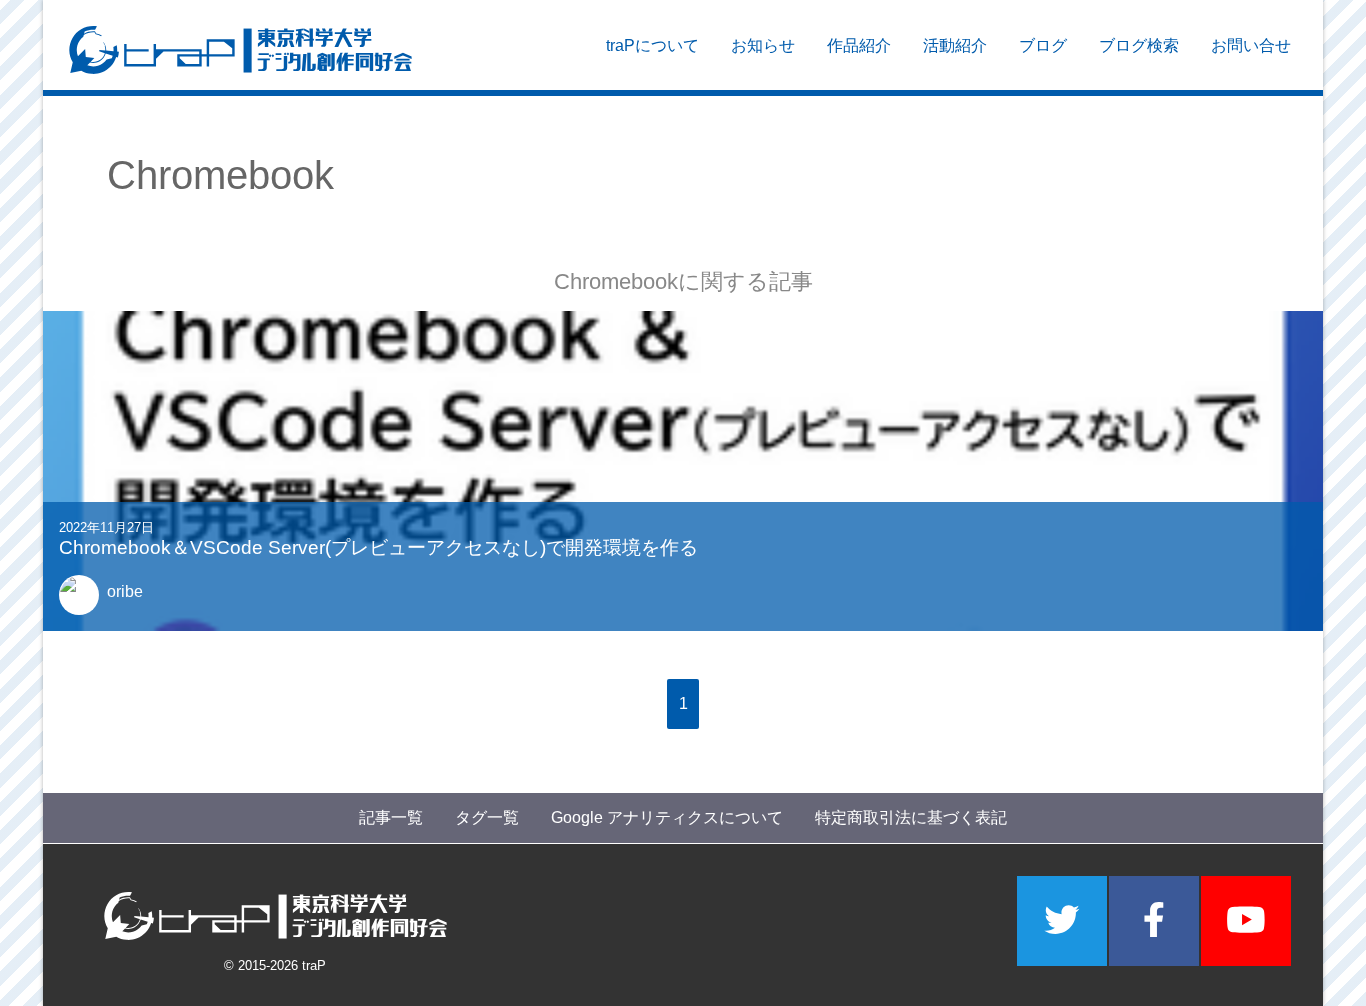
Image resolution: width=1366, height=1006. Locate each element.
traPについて (652, 45)
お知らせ (763, 45)
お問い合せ (1251, 45)
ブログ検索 (1139, 45)
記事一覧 (391, 817)
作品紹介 (859, 45)
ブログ (1043, 45)
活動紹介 (955, 45)
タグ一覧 (487, 817)
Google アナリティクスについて (667, 817)
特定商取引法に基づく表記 (911, 817)
